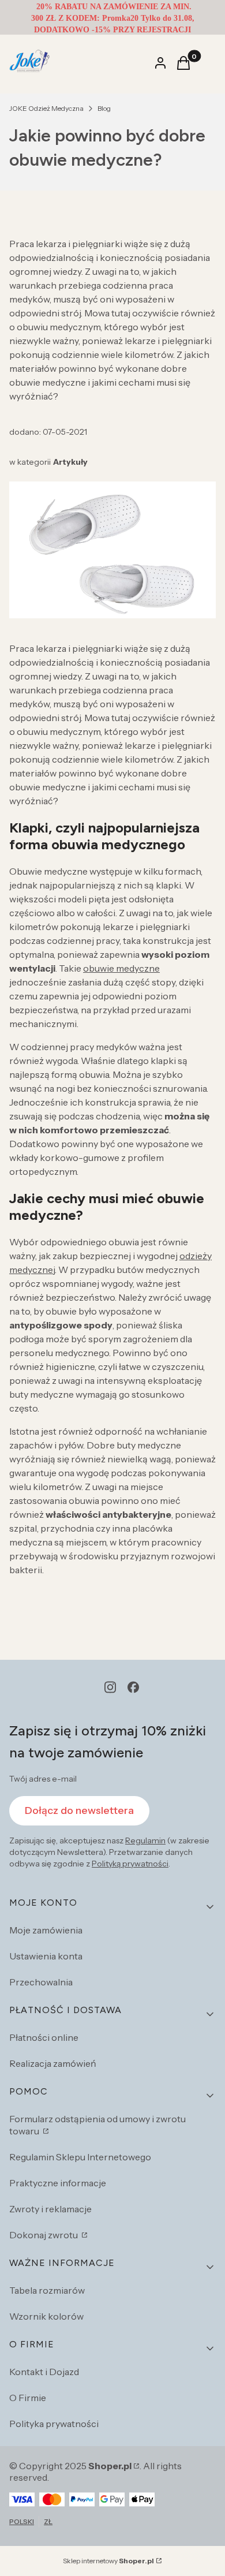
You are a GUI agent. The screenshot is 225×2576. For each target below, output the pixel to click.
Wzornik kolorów (46, 2316)
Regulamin (145, 1840)
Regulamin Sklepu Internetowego (80, 2157)
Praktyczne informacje (58, 2183)
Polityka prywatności (54, 2424)
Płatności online (44, 2037)
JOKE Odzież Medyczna (46, 108)
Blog (104, 108)
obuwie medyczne (121, 968)
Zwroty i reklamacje (50, 2209)
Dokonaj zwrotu (44, 2235)
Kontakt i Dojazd (44, 2372)
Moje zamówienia (46, 1930)
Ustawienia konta (46, 1956)
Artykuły (70, 462)
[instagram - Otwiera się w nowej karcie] (110, 1687)
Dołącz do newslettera (79, 1810)
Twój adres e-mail (43, 1779)
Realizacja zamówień (53, 2063)
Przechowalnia (41, 1982)
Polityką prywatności (130, 1864)
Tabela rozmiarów (47, 2290)
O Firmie (28, 2398)
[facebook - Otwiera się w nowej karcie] (133, 1687)
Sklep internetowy (108, 2561)
